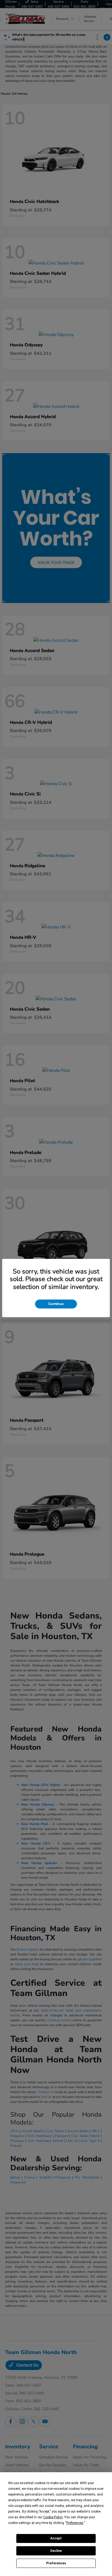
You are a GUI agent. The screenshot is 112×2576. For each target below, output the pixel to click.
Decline (56, 2551)
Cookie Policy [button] (53, 2517)
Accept (56, 2538)
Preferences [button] (75, 2523)
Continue (56, 1304)
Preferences (56, 2563)
